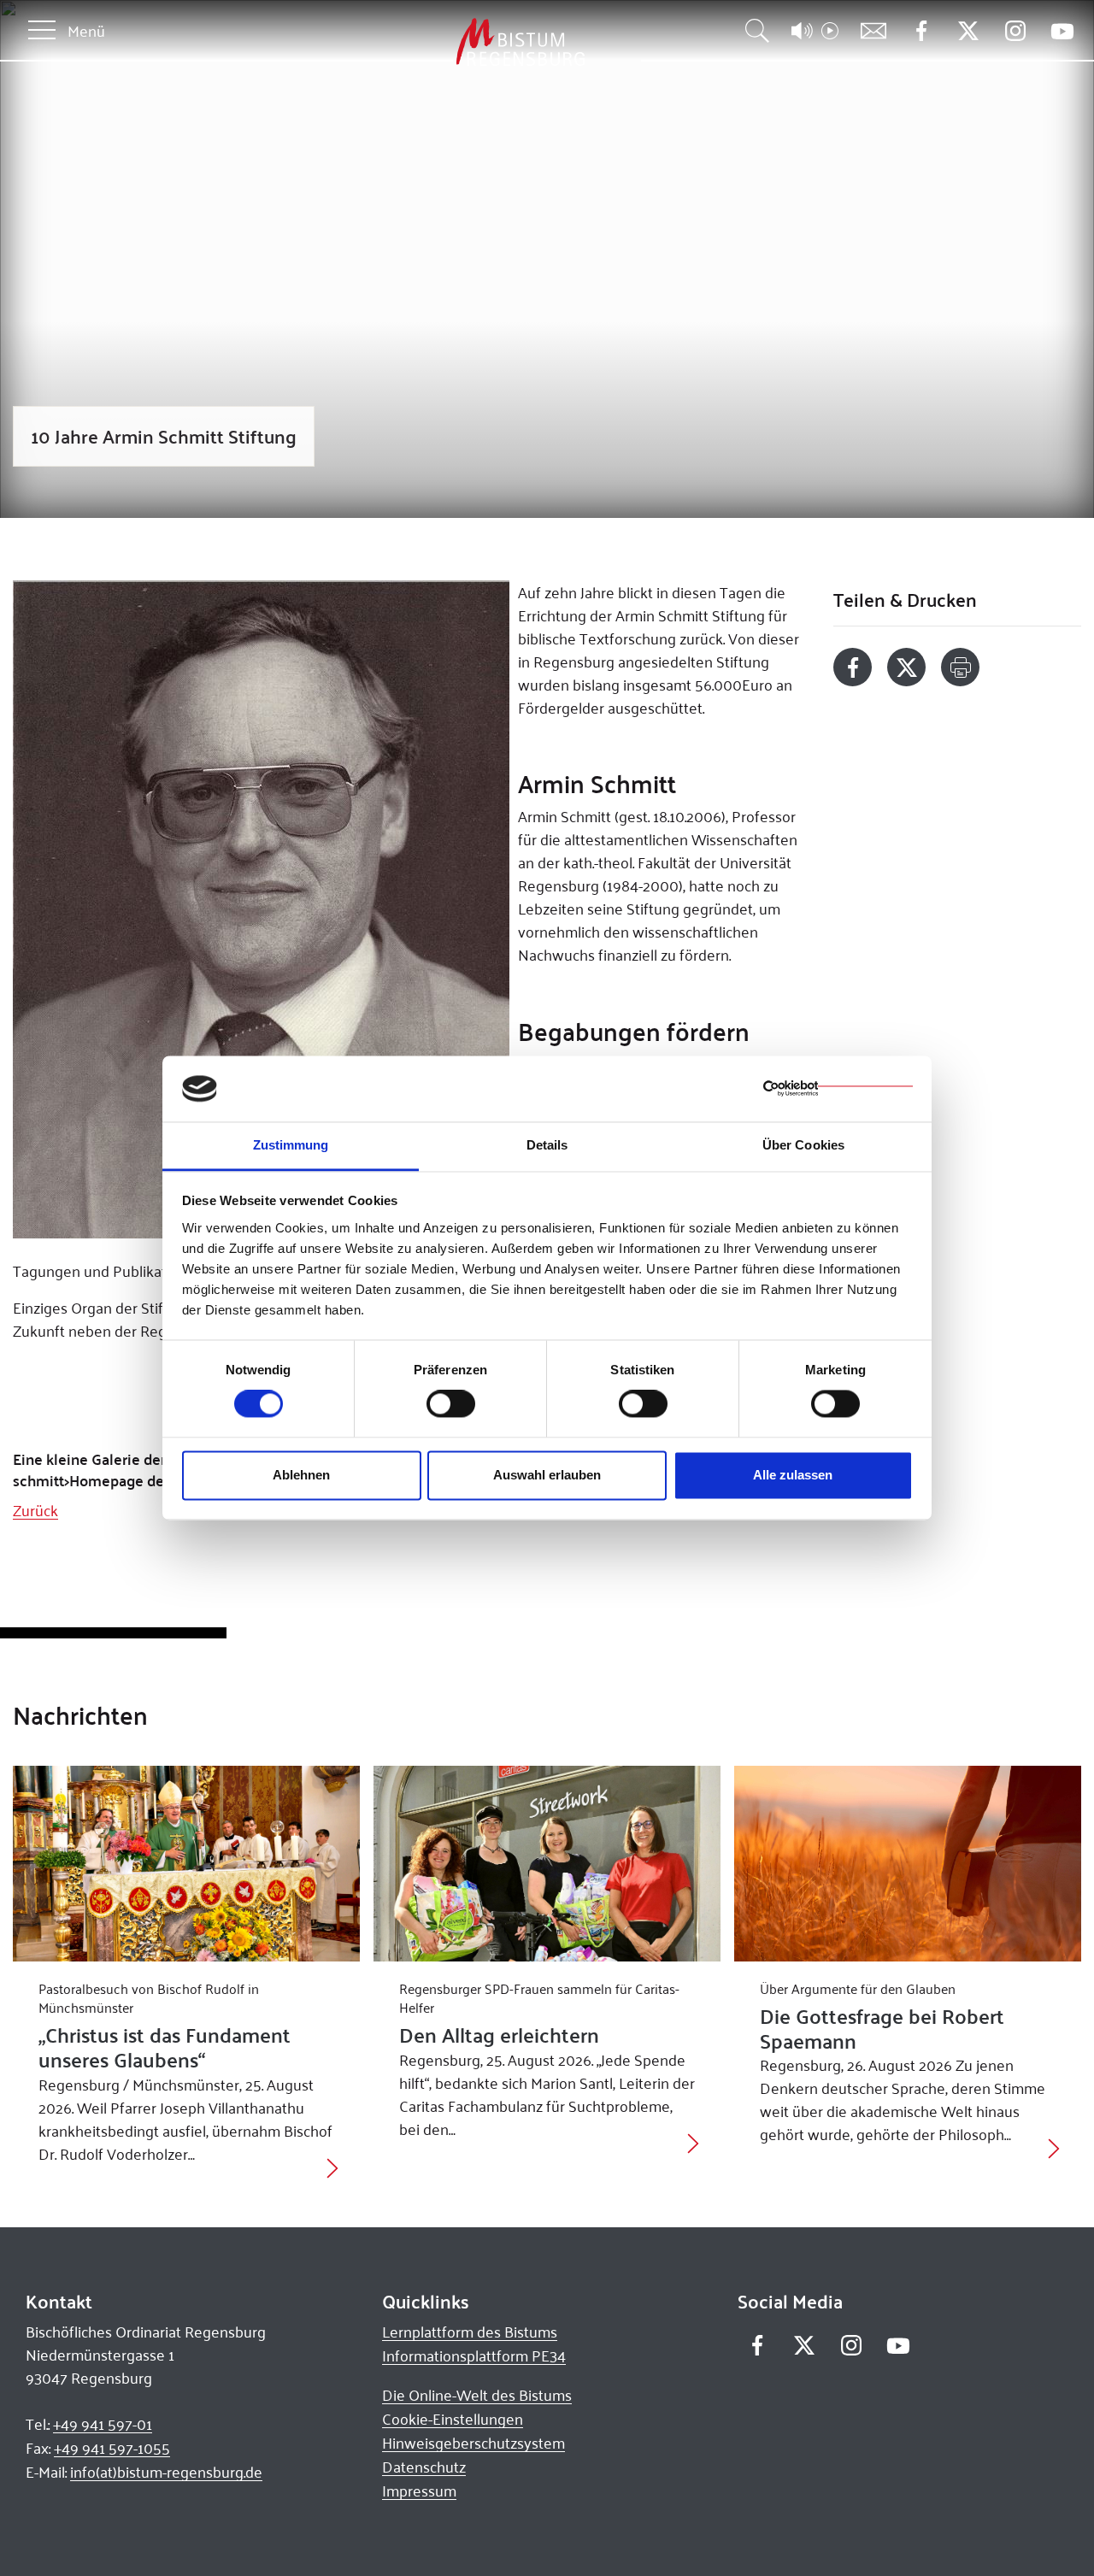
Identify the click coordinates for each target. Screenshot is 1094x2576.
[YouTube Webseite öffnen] (1062, 29)
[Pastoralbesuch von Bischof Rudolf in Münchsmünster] (186, 1863)
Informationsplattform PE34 (474, 2355)
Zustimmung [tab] (291, 1145)
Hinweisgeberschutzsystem (473, 2443)
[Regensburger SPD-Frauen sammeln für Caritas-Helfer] (547, 1863)
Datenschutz (424, 2467)
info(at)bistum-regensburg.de (166, 2472)
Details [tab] (547, 1145)
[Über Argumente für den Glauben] (908, 1863)
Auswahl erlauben (547, 1475)
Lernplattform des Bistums (470, 2332)
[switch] (451, 1404)
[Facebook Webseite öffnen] (921, 31)
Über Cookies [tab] (803, 1145)
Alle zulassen (793, 1475)
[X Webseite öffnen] (968, 31)
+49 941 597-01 (103, 2424)
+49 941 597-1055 (112, 2448)
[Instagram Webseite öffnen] (1015, 31)
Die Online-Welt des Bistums (477, 2395)
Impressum (419, 2491)
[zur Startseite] (431, 42)
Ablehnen (301, 1475)
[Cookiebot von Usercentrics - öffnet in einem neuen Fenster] (838, 1089)
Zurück (35, 1510)
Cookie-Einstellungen (453, 2419)
